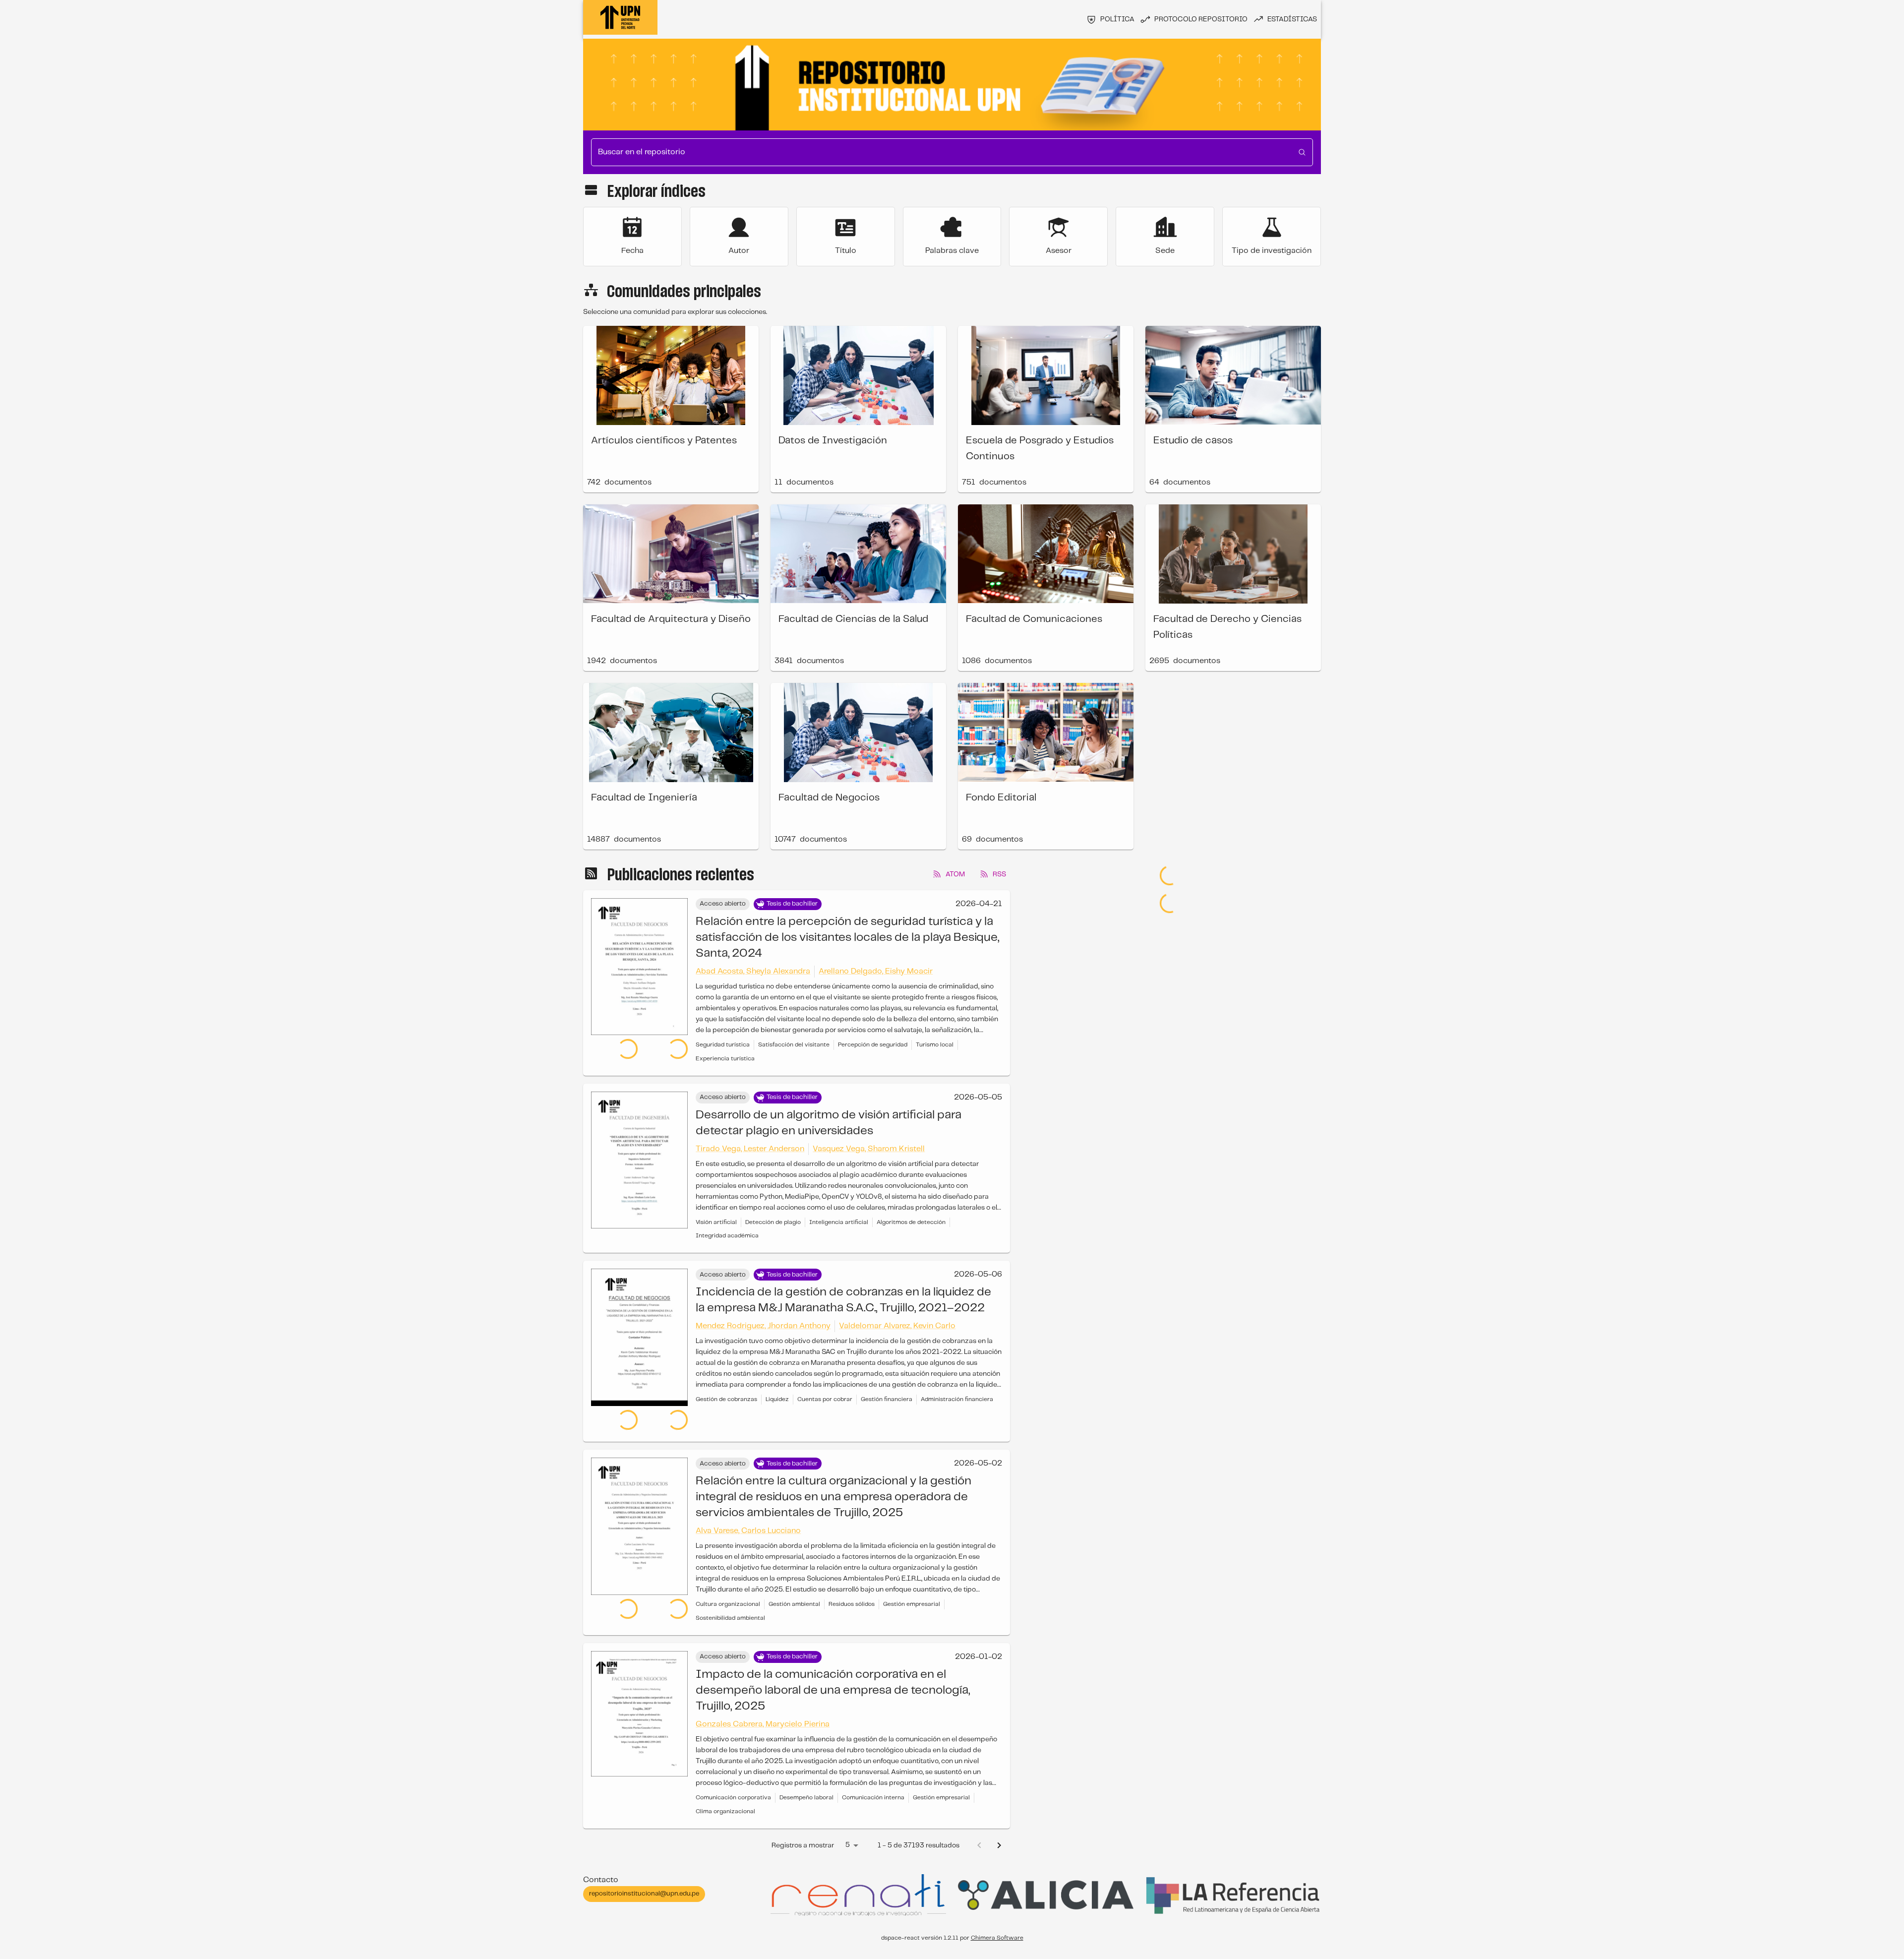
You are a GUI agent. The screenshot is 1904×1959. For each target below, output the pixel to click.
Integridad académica (727, 1236)
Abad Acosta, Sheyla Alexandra (753, 971)
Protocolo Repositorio (1201, 19)
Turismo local (935, 1045)
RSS (999, 874)
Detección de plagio (773, 1222)
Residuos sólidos (852, 1584)
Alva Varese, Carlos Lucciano (748, 1511)
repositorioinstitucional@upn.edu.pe (644, 1874)
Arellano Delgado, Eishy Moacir (876, 971)
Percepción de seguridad (873, 1045)
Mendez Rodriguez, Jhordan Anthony (763, 1326)
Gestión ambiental (794, 1584)
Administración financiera (957, 1399)
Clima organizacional (725, 1792)
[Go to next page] (999, 1826)
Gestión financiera (887, 1399)
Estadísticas (1292, 19)
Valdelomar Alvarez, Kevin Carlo (897, 1326)
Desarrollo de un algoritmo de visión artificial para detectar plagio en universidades (829, 1123)
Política (1117, 19)
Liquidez (777, 1399)
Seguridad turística (723, 1045)
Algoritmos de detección (911, 1222)
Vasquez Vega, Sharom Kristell (869, 1149)
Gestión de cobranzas (726, 1399)
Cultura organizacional (728, 1584)
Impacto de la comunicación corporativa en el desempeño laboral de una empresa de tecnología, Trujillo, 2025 (833, 1671)
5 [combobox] (848, 1825)
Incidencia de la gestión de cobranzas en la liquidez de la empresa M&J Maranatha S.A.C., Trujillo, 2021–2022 (843, 1300)
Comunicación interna (873, 1778)
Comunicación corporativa (733, 1778)
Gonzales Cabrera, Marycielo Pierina (763, 1704)
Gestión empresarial (912, 1584)
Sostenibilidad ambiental (730, 1598)
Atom (955, 874)
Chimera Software (997, 1918)
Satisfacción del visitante (794, 1045)
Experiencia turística (725, 1059)
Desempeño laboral (806, 1778)
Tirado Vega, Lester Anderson (750, 1149)
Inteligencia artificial (839, 1222)
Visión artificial (716, 1222)
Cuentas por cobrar (825, 1399)
